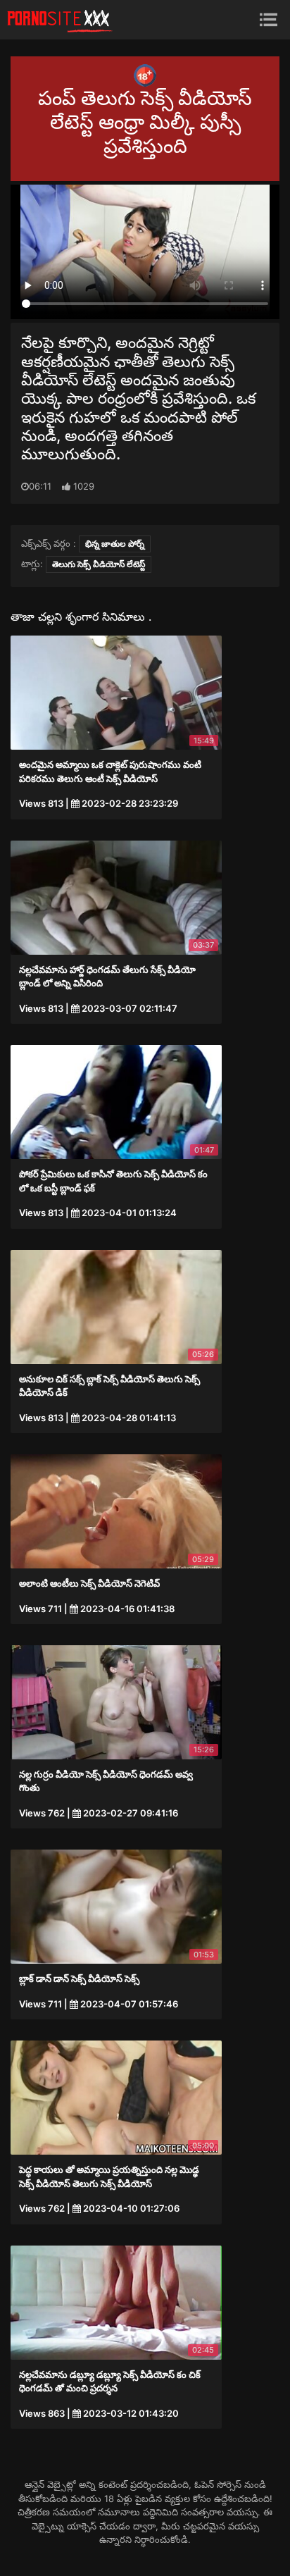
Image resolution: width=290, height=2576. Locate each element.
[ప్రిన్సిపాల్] (60, 20)
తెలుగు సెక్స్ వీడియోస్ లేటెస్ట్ (99, 564)
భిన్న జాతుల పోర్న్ (115, 544)
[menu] (269, 19)
